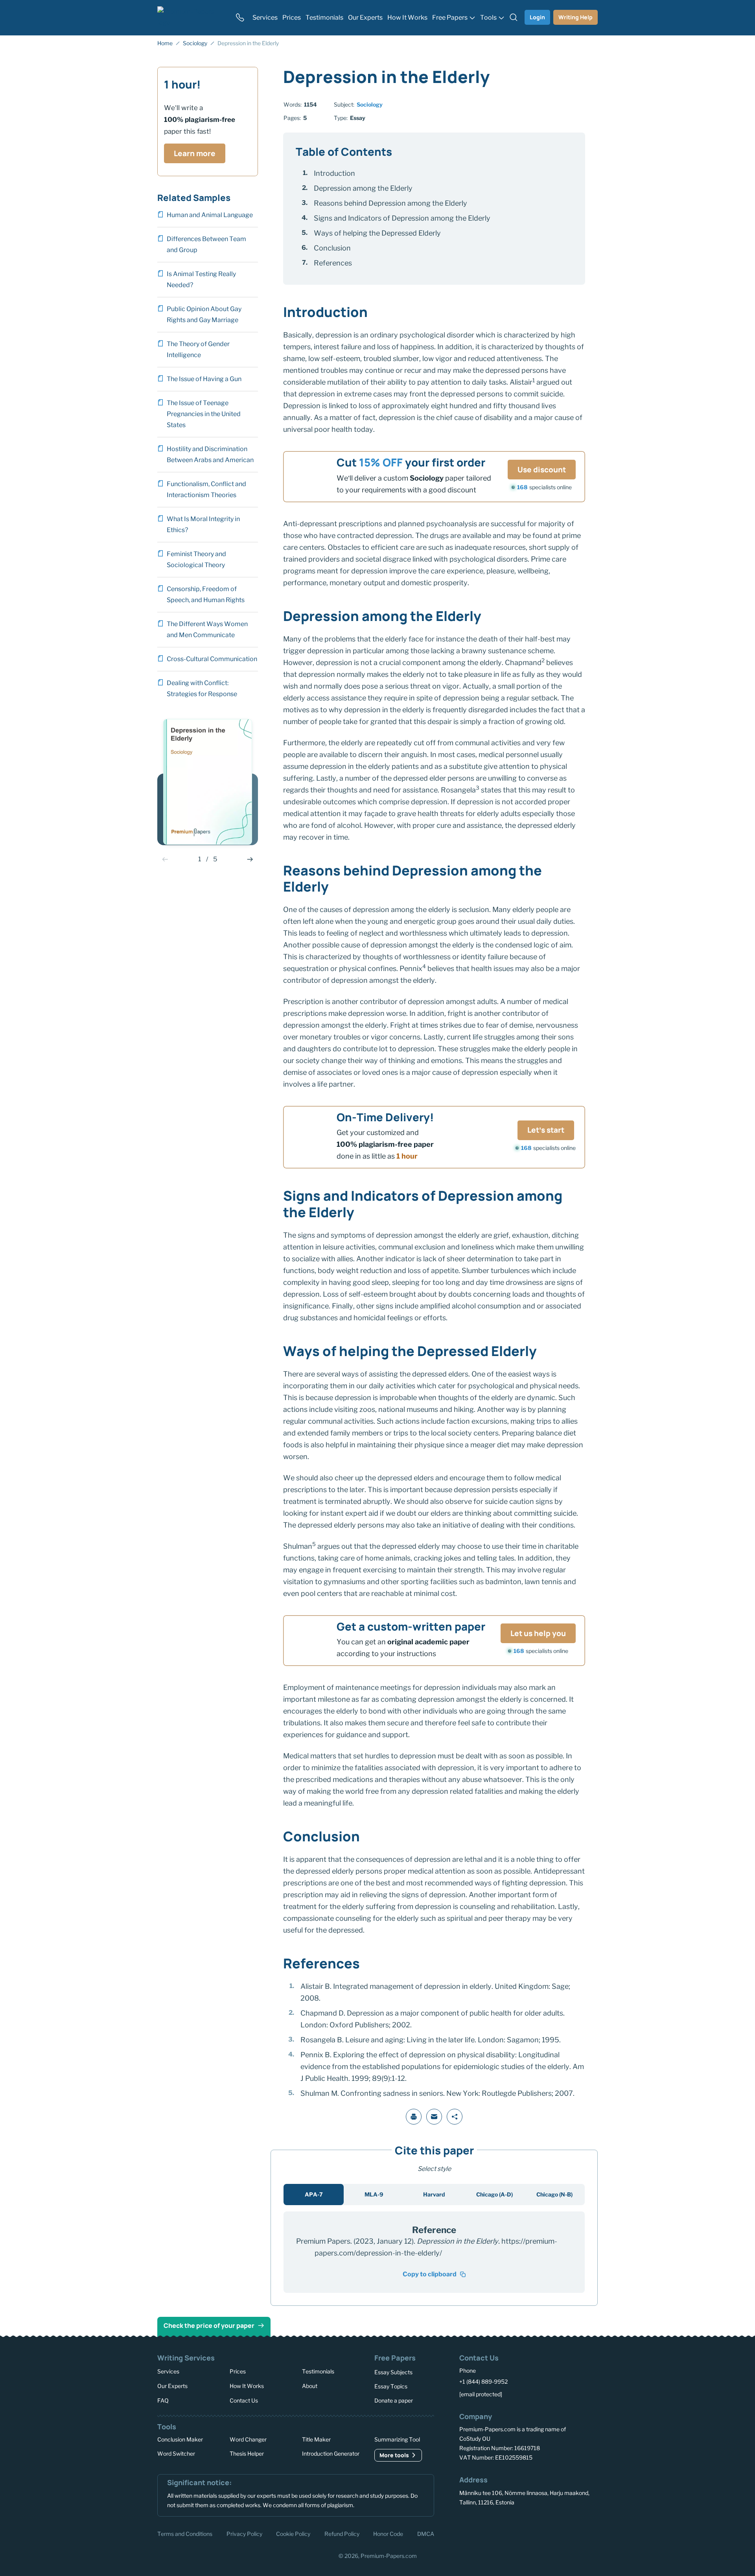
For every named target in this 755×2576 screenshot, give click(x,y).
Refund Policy (342, 2533)
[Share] (455, 2117)
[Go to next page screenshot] (250, 859)
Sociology (370, 104)
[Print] (414, 2117)
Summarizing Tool (397, 2439)
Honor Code (388, 2533)
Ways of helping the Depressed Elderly (377, 233)
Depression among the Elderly (363, 188)
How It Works (247, 2385)
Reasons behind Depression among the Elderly (390, 203)
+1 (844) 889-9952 (483, 2382)
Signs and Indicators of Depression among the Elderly (402, 218)
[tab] (314, 2195)
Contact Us (244, 2400)
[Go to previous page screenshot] (165, 859)
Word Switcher (176, 2453)
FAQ (163, 2400)
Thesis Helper (247, 2453)
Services (168, 2371)
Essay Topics (391, 2386)
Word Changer (248, 2439)
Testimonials (318, 2371)
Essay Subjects (393, 2372)
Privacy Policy (244, 2533)
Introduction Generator (331, 2453)
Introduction (334, 173)
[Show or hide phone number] (240, 17)
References (333, 263)
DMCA (426, 2533)
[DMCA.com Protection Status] (471, 2533)
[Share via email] (434, 2117)
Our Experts (172, 2385)
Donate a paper (394, 2400)
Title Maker (316, 2439)
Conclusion (332, 248)
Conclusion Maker (180, 2439)
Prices (238, 2371)
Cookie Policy (293, 2533)
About (310, 2385)
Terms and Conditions (185, 2533)
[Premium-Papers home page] (192, 17)
